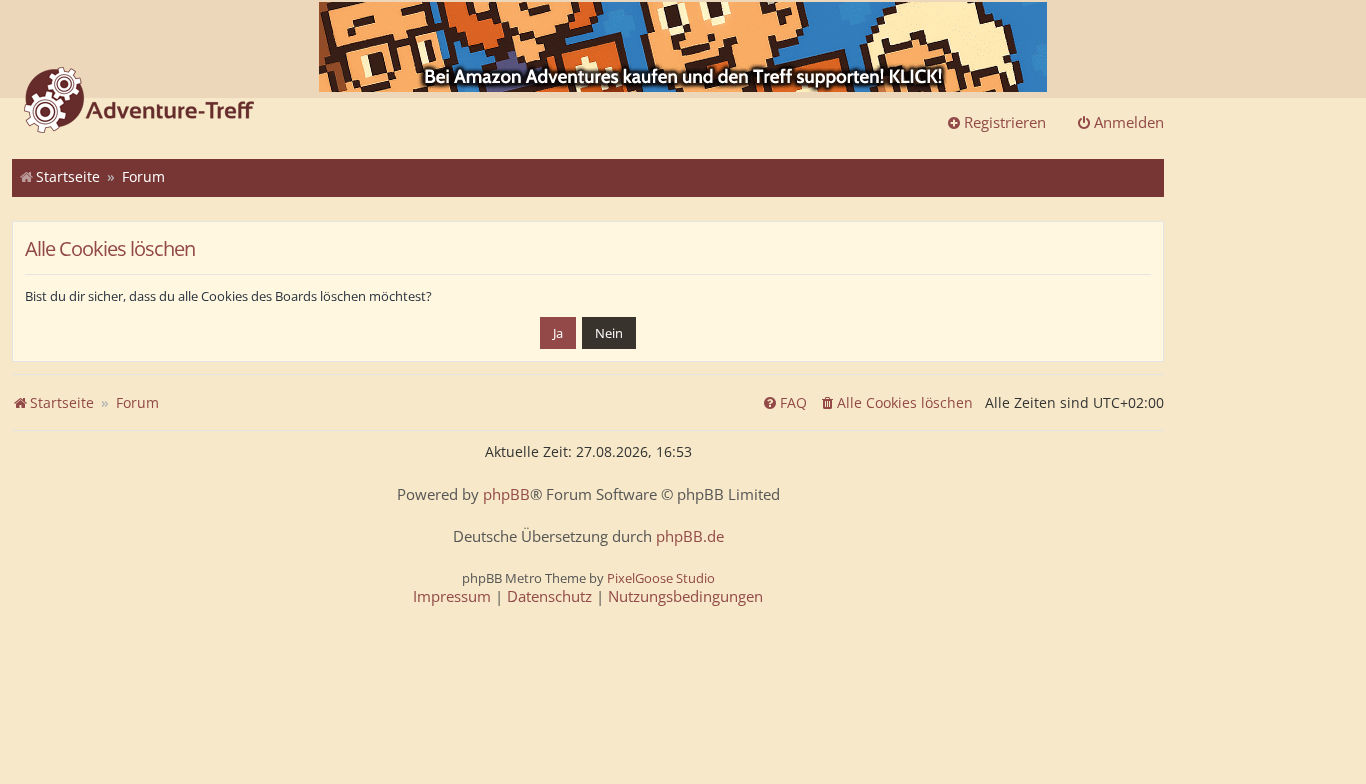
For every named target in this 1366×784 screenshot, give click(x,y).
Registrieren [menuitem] (1005, 122)
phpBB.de (690, 536)
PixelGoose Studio (661, 578)
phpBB (506, 494)
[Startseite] (139, 102)
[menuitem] (896, 403)
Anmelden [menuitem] (1129, 122)
